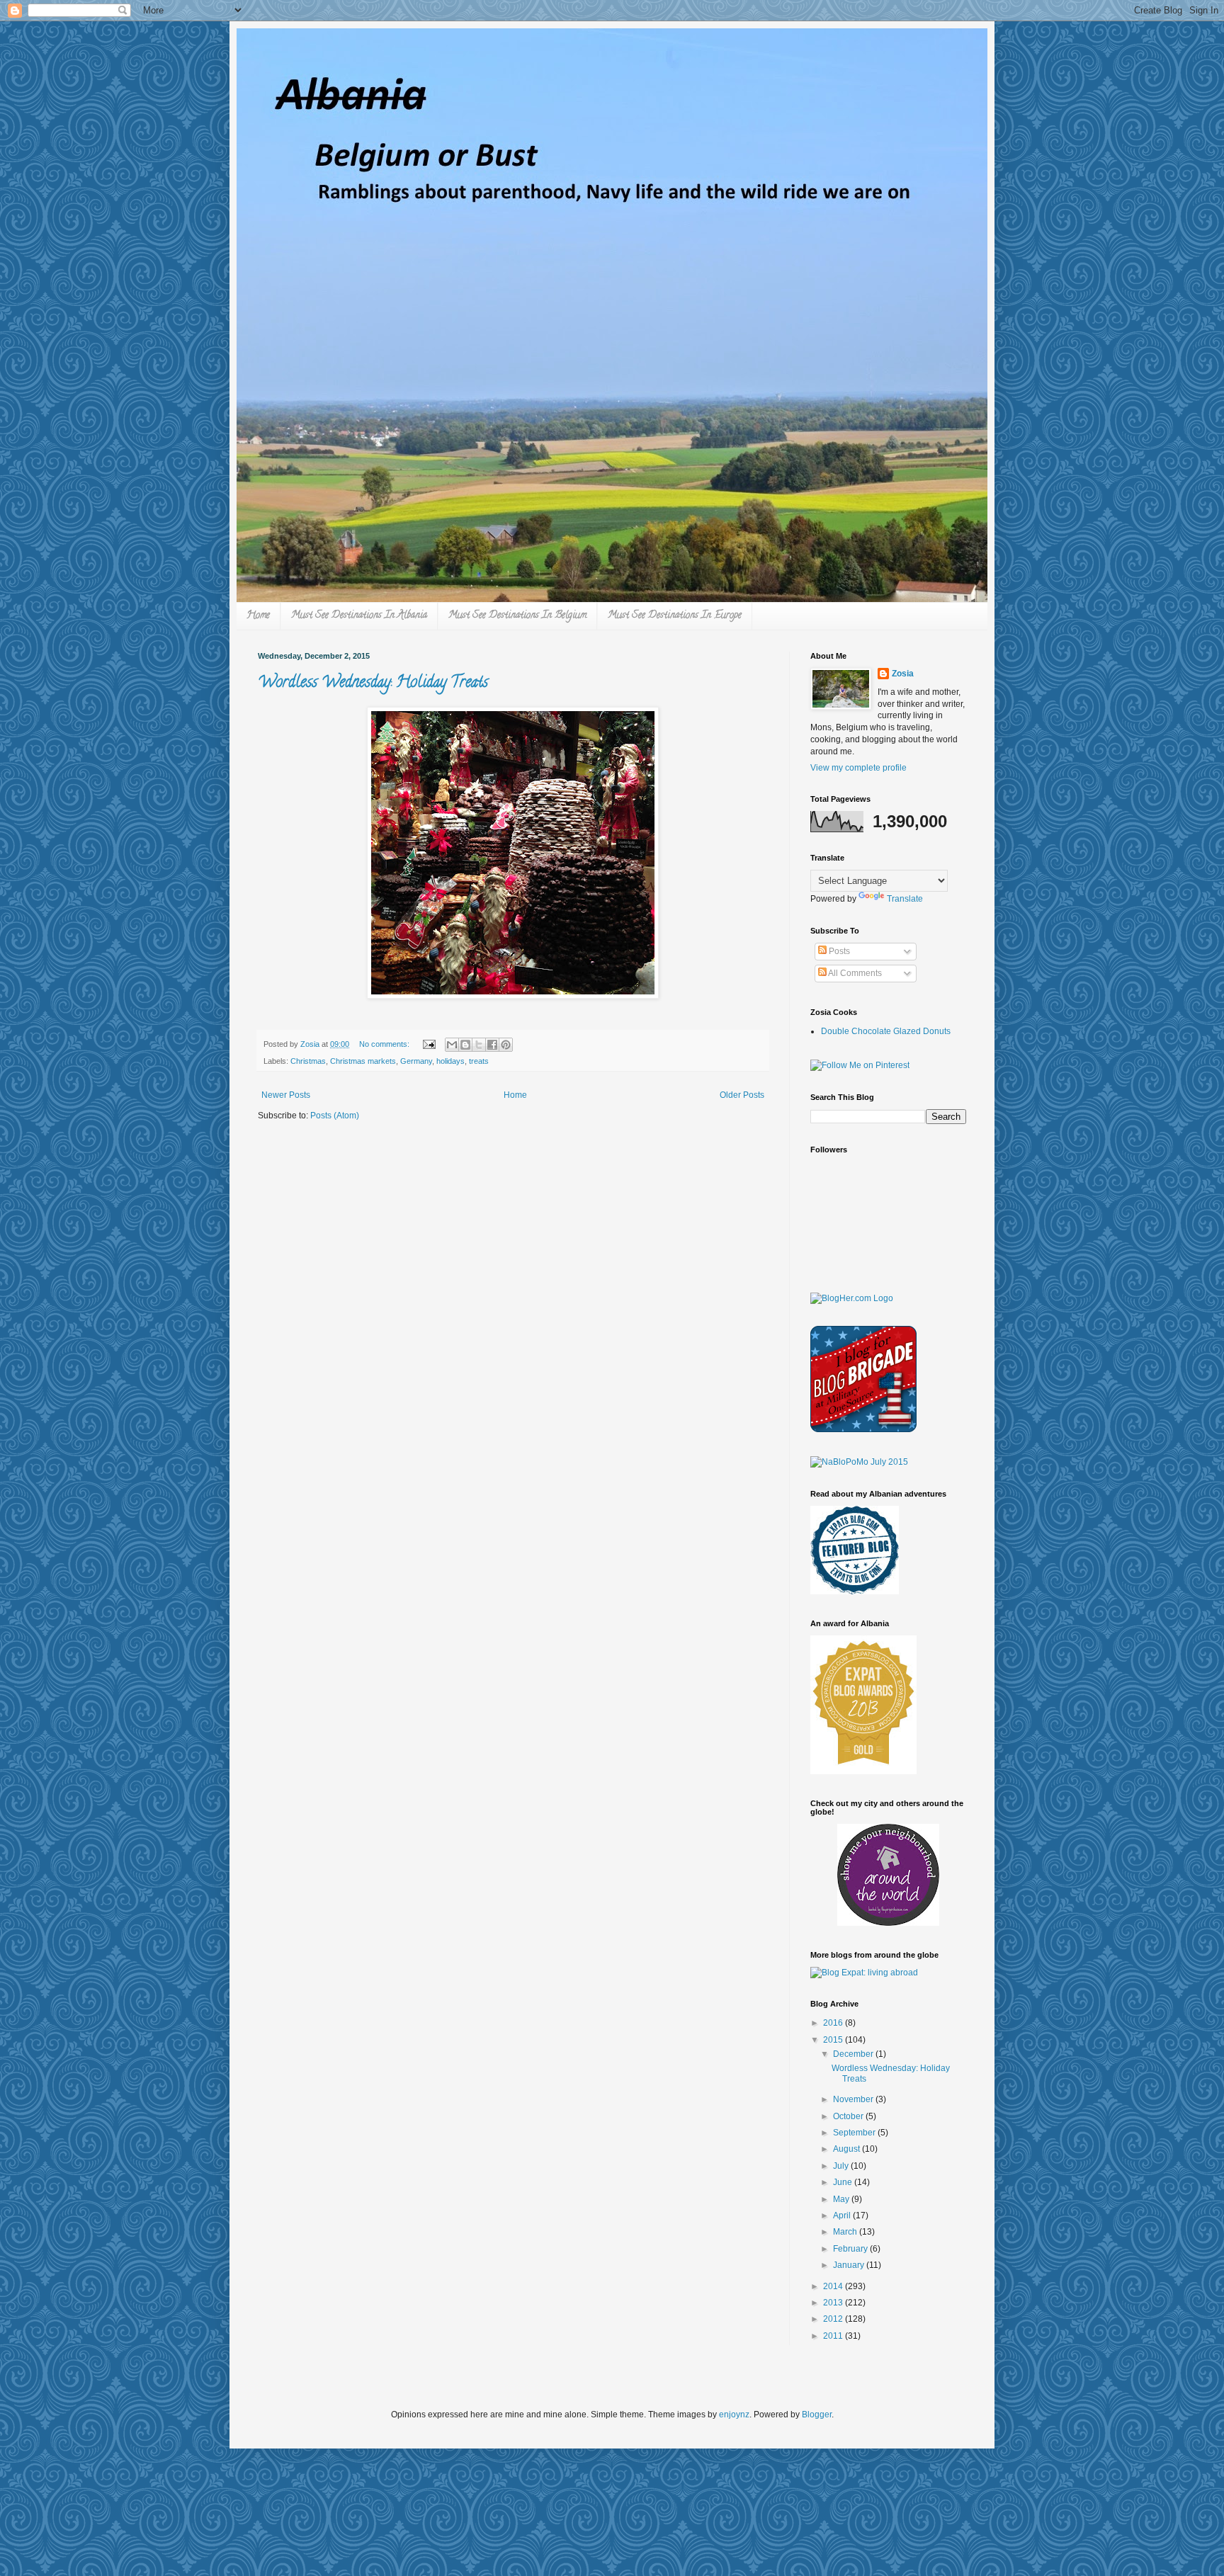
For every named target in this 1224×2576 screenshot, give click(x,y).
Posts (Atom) (335, 1116)
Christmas (308, 1061)
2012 (834, 2319)
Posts (838, 951)
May (842, 2199)
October (849, 2116)
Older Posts (742, 1095)
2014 (834, 2286)
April (843, 2215)
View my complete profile (858, 768)
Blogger (817, 2415)
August (848, 2149)
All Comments (854, 973)
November (854, 2099)
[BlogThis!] (465, 1045)
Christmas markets (363, 1061)
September (855, 2133)
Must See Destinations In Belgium (517, 616)
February (851, 2249)
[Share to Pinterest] (506, 1045)
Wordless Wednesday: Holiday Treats (373, 683)
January (850, 2265)
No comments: (385, 1044)
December (854, 2054)
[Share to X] (479, 1045)
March (846, 2232)
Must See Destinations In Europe (675, 616)
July (842, 2166)
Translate (905, 899)
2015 (834, 2040)
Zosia (903, 674)
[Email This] (452, 1045)
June (844, 2182)
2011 (834, 2336)
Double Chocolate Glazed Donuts (886, 1031)
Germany (416, 1061)
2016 (834, 2023)
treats (479, 1061)
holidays (450, 1061)
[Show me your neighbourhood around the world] (888, 1923)
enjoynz (734, 2415)
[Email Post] (429, 1044)
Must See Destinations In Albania (359, 616)
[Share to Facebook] (492, 1045)
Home (258, 616)
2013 (834, 2303)
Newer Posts (286, 1095)
